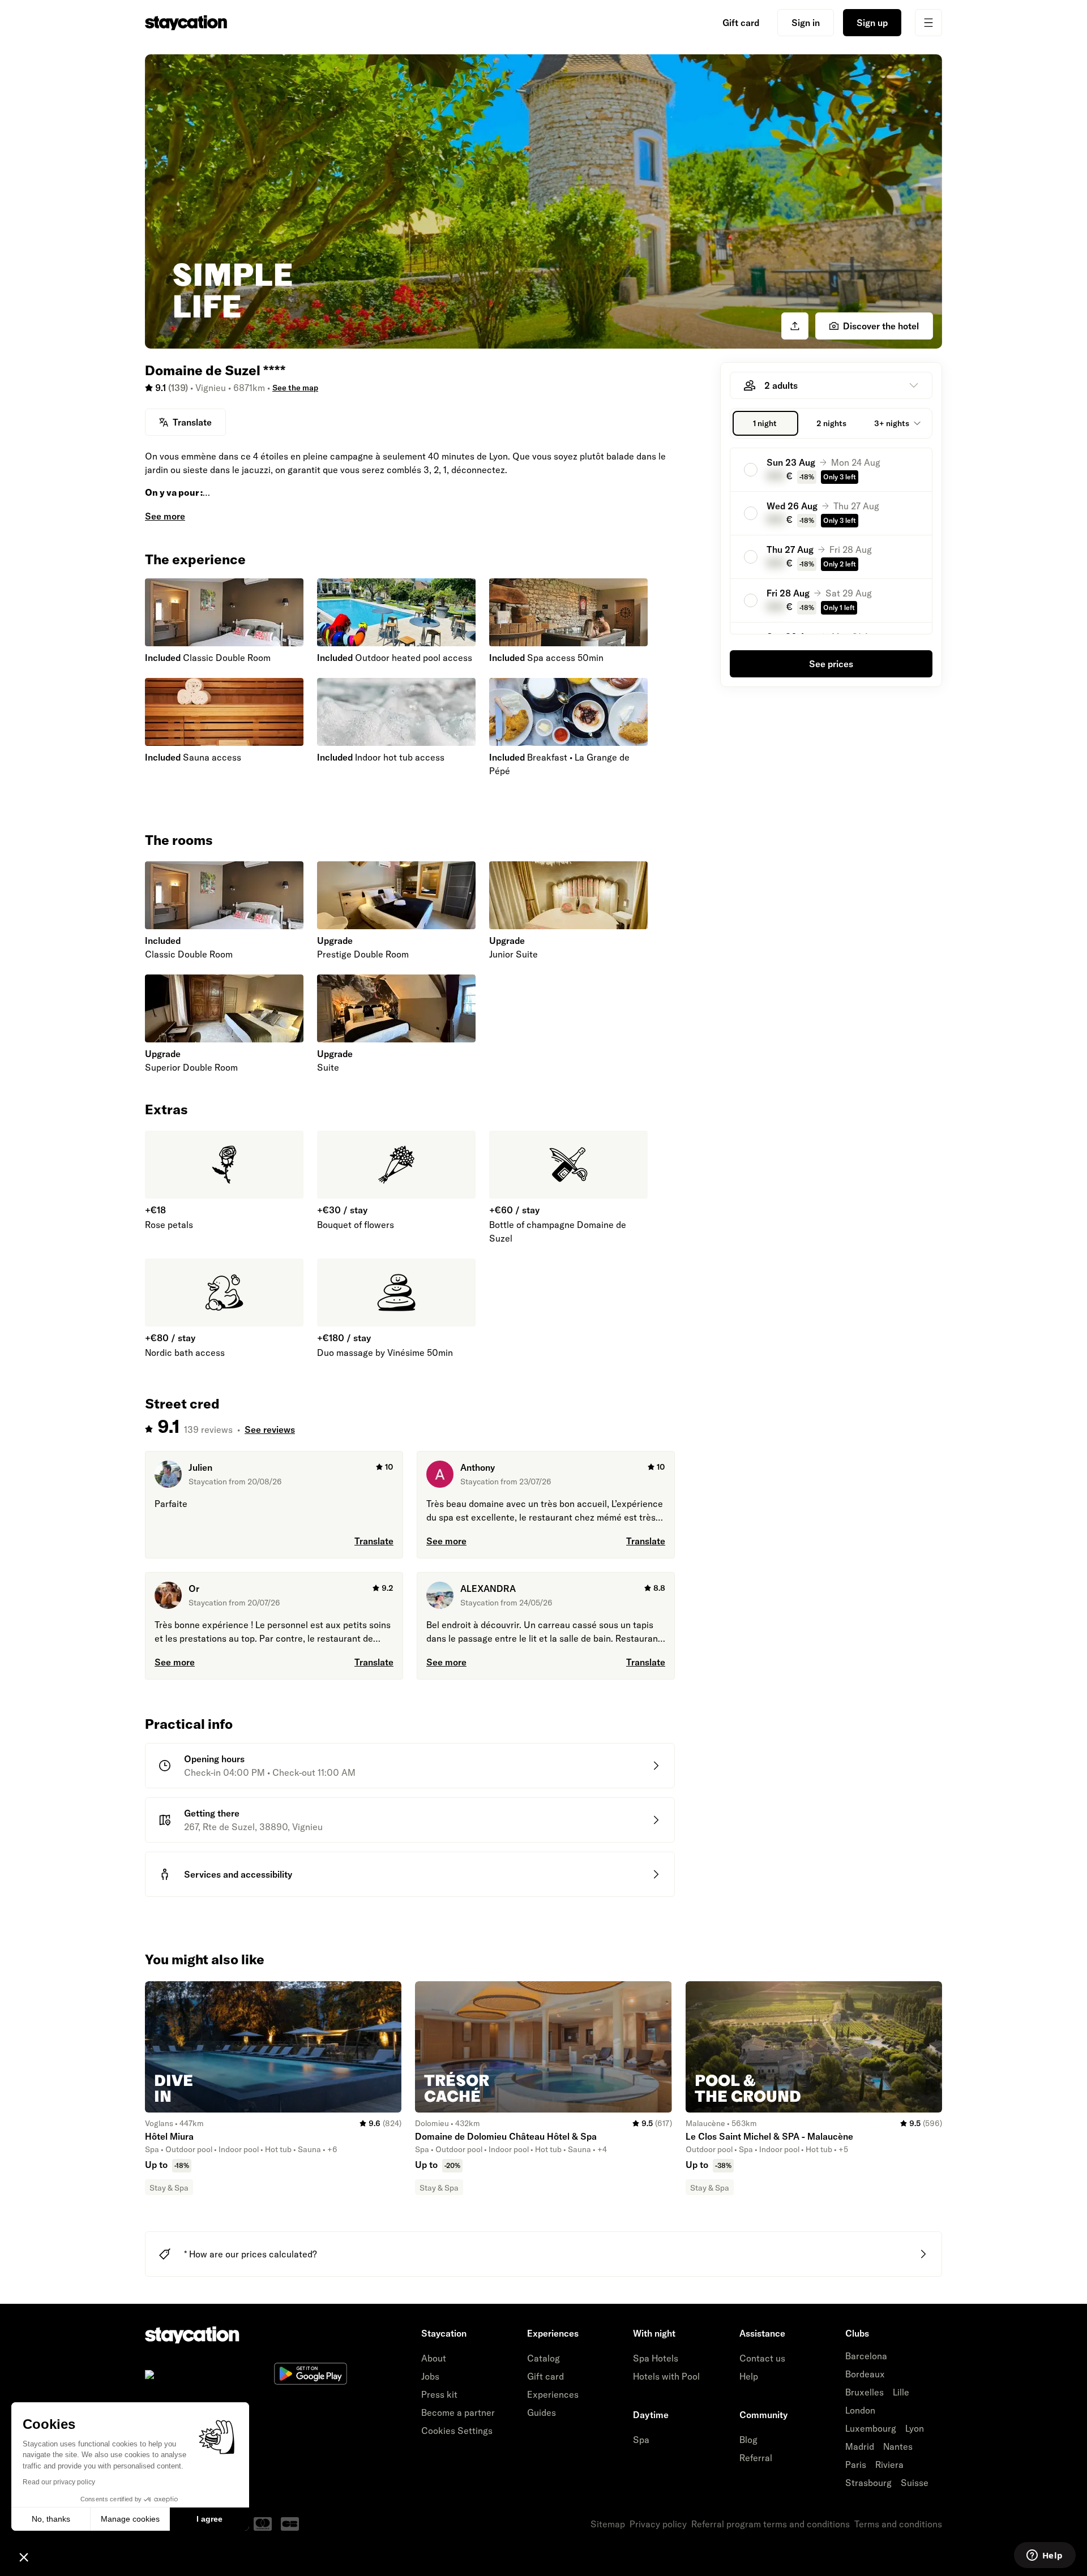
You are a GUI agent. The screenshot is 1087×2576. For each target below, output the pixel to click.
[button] (24, 2557)
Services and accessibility (238, 1874)
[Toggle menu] (928, 23)
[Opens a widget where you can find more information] (1045, 2556)
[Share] (795, 326)
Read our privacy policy (59, 2482)
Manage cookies (130, 2519)
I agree (209, 2519)
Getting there (212, 1813)
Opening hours (214, 1759)
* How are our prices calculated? (251, 2254)
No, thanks (51, 2519)
